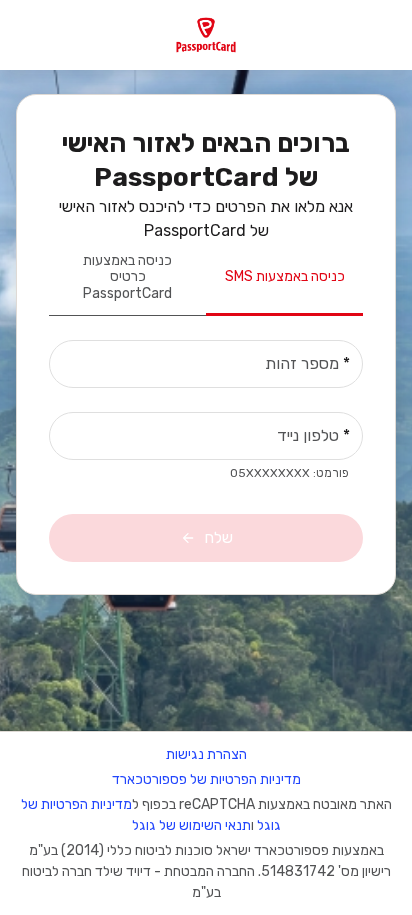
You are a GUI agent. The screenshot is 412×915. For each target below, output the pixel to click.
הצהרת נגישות (206, 754)
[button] (206, 35)
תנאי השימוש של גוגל (191, 825)
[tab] (284, 279)
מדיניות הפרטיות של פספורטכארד (206, 779)
